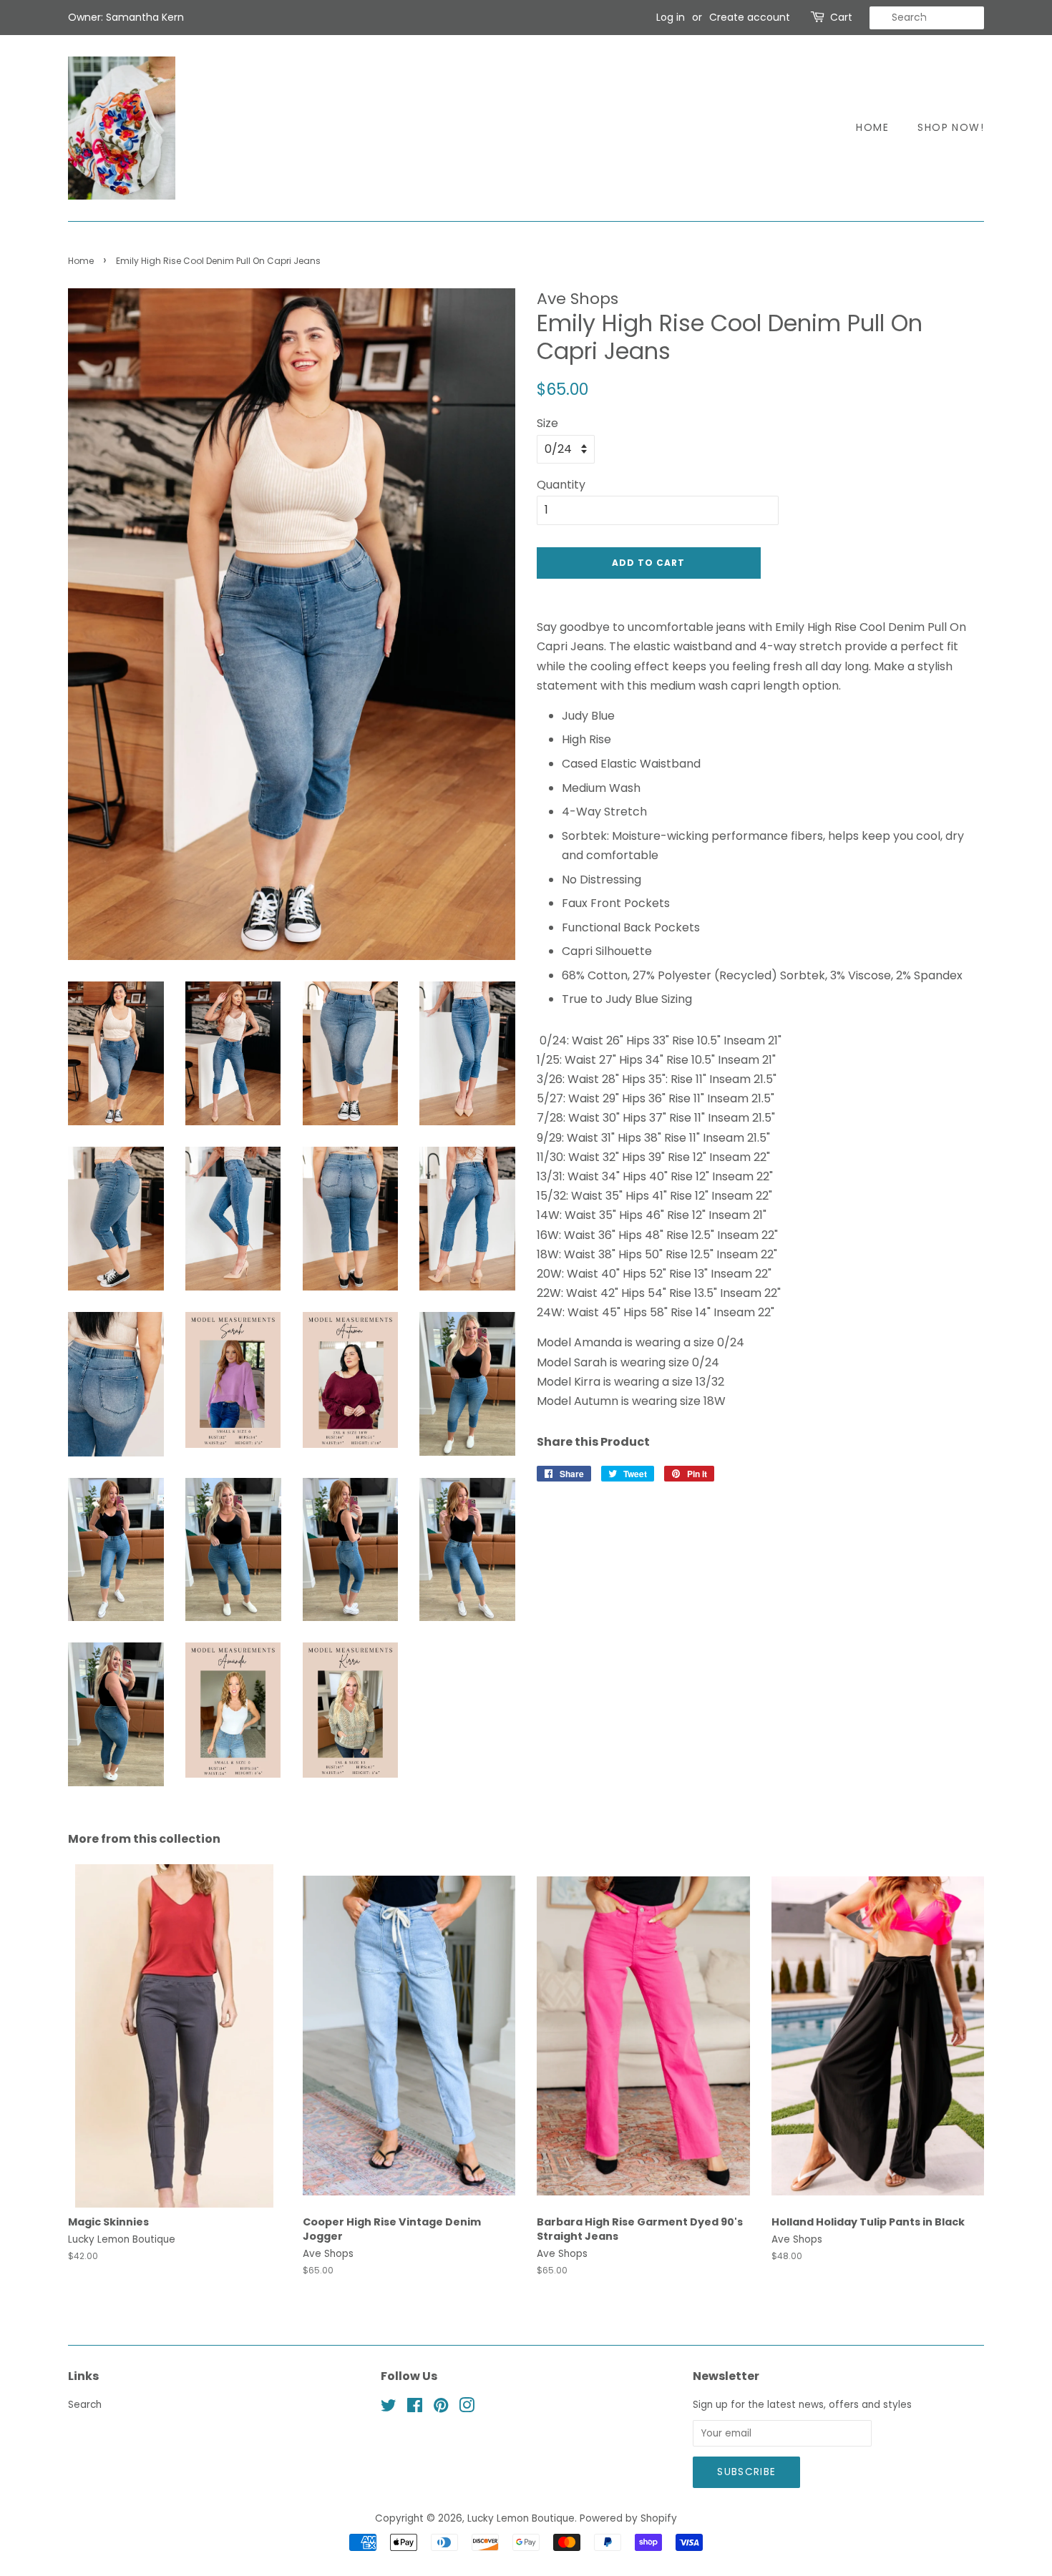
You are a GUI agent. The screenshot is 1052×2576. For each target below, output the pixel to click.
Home (872, 127)
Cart (841, 17)
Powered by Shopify (628, 2518)
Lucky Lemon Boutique (521, 2518)
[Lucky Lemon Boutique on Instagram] (467, 2408)
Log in (671, 17)
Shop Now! (951, 127)
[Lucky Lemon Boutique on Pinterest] (441, 2408)
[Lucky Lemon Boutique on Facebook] (415, 2408)
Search (85, 2405)
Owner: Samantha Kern (126, 17)
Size (547, 423)
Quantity (561, 485)
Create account (750, 17)
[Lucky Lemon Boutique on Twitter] (389, 2408)
